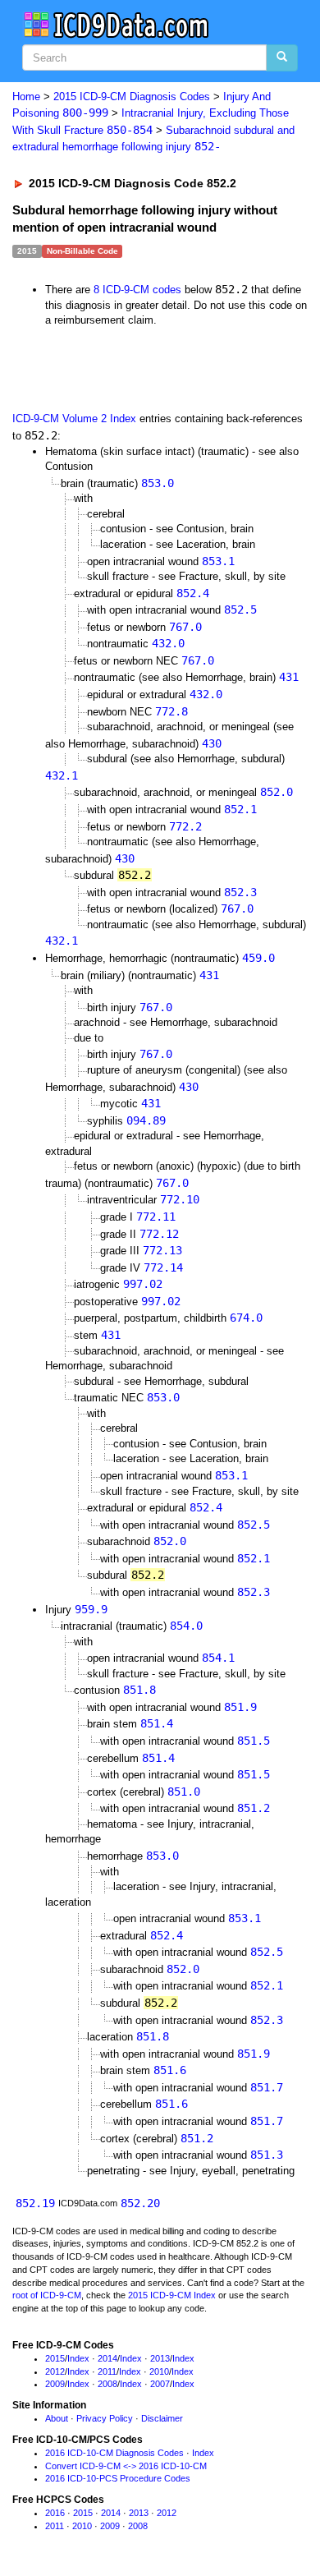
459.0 (258, 958)
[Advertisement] (131, 369)
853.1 (218, 561)
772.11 (156, 1217)
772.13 (162, 1250)
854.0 (186, 1626)
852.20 (140, 2203)
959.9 (91, 1609)
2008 (107, 2384)
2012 (55, 2371)
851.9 (240, 1707)
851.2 (254, 1808)
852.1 (240, 809)
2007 (160, 2384)
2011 (107, 2371)
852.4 (193, 593)
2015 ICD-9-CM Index (172, 2295)
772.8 (171, 711)
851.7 (267, 2087)
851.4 (157, 1723)
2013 (160, 2358)
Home (26, 97)
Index (78, 2358)
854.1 (218, 1658)
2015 (55, 2358)
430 (212, 743)
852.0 (277, 792)
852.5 (240, 609)
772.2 (185, 826)
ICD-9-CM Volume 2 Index (74, 419)
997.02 (143, 1284)
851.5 (254, 1741)
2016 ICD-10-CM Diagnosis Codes (114, 2453)
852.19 (35, 2203)
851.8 (139, 1690)
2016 (55, 2513)
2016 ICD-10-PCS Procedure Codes (118, 2478)
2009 (55, 2384)
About (57, 2418)
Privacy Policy (105, 2418)
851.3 (267, 2155)
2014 (107, 2358)
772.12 (159, 1234)
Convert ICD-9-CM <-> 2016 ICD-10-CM (126, 2466)
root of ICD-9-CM (47, 2295)
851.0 (184, 1792)
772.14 (163, 1267)
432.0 (168, 643)
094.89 (146, 1120)
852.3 (240, 892)
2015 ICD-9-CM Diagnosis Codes (132, 97)
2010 (159, 2371)
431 (289, 677)
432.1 (62, 775)
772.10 (180, 1199)
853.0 (158, 483)
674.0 (246, 1318)
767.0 (185, 627)
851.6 (170, 2070)
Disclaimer (162, 2418)
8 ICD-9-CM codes (137, 290)
